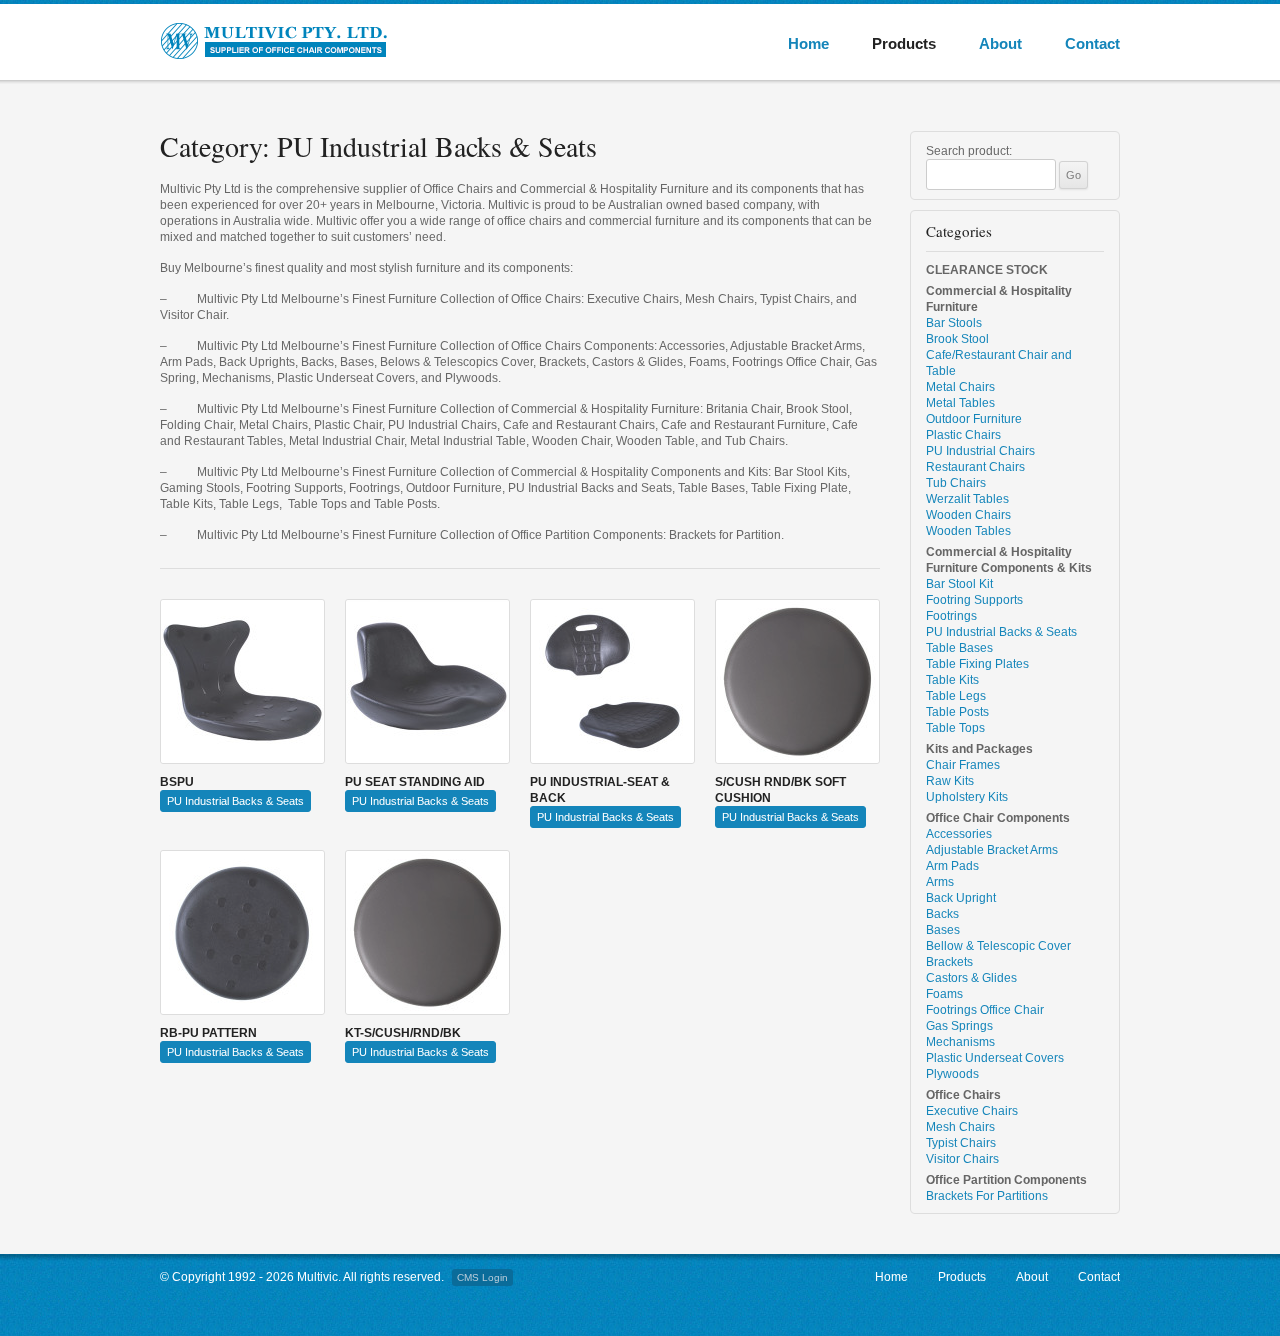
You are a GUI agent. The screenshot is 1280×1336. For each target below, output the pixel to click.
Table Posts (957, 712)
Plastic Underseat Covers (995, 1058)
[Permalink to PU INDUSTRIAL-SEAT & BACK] (612, 681)
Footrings (951, 616)
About (1000, 43)
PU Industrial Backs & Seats (235, 801)
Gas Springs (959, 1026)
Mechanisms (960, 1042)
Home (808, 43)
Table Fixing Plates (977, 664)
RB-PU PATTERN (208, 1033)
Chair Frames (963, 765)
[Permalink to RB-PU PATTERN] (242, 932)
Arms (940, 882)
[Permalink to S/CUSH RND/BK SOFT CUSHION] (797, 681)
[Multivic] (300, 41)
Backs (942, 914)
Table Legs (956, 696)
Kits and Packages (979, 749)
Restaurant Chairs (975, 467)
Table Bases (959, 648)
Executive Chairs (972, 1111)
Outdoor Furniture (974, 419)
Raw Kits (950, 781)
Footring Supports (974, 600)
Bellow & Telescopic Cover (998, 946)
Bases (943, 930)
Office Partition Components (1006, 1180)
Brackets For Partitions (987, 1196)
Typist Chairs (961, 1143)
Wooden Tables (968, 531)
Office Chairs (963, 1095)
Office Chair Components (998, 818)
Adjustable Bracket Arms (992, 850)
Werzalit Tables (967, 499)
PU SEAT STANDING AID (415, 782)
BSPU (177, 782)
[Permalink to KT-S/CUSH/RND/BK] (427, 932)
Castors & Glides (971, 978)
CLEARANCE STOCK (987, 270)
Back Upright (961, 898)
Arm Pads (952, 866)
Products (904, 43)
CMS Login (482, 1277)
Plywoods (952, 1074)
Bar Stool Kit (959, 584)
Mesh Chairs (960, 1127)
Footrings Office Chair (985, 1010)
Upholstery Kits (967, 797)
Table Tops (955, 728)
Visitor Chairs (962, 1159)
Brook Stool (957, 339)
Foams (944, 994)
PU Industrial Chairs (980, 451)
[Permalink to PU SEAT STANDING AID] (427, 681)
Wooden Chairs (968, 515)
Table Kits (952, 680)
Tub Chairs (956, 483)
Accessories (959, 834)
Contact (1092, 43)
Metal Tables (960, 403)
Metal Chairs (960, 387)
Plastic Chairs (963, 435)
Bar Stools (954, 323)
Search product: (969, 151)
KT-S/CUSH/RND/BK (403, 1033)
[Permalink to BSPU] (242, 681)
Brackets (949, 962)
